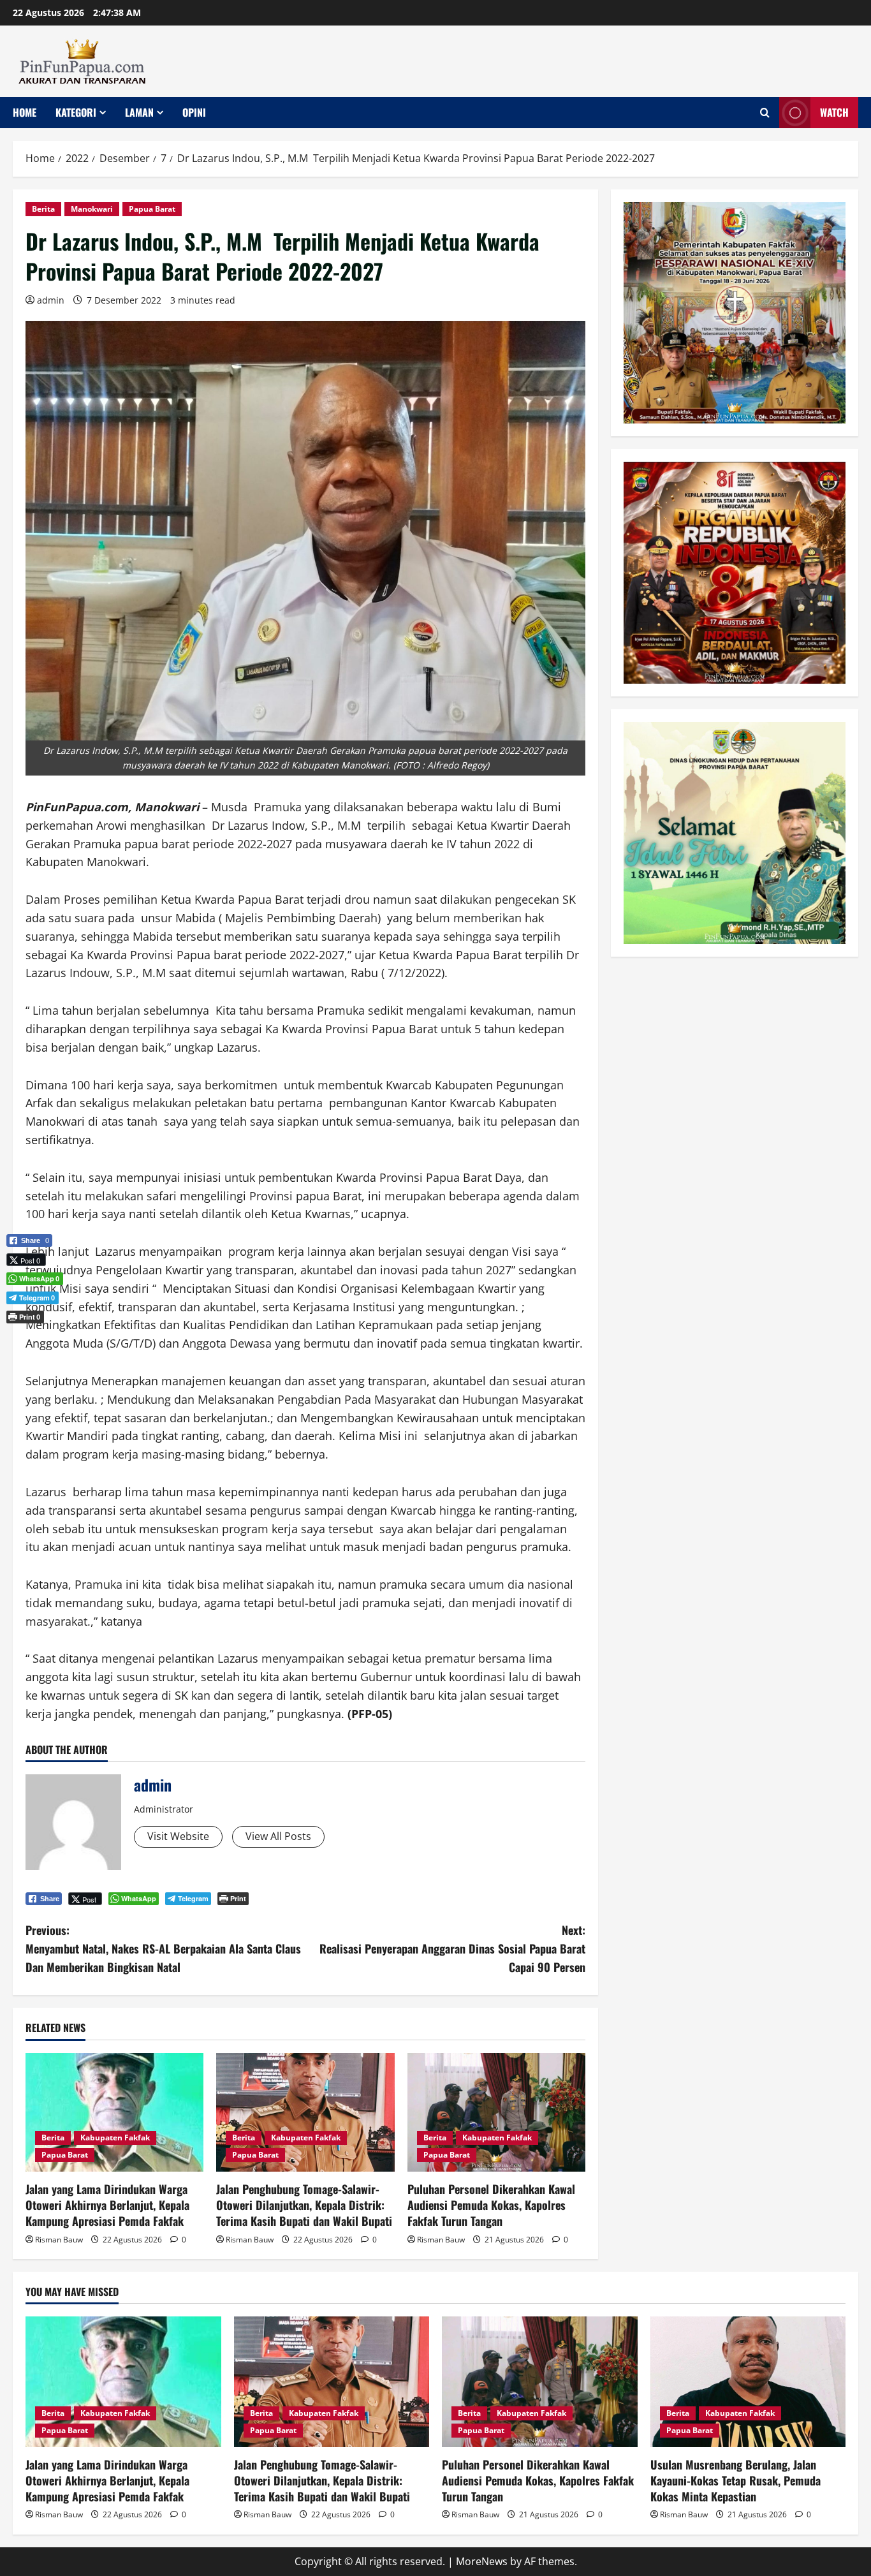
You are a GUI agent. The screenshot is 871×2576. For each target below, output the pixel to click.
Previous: (163, 1948)
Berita (43, 209)
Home (25, 112)
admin (51, 300)
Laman (139, 112)
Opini (194, 112)
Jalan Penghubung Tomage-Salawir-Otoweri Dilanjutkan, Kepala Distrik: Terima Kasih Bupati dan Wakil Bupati (304, 2205)
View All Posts (278, 1836)
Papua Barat (152, 209)
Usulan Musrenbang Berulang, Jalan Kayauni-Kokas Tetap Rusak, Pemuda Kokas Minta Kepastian (736, 2480)
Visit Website (178, 1836)
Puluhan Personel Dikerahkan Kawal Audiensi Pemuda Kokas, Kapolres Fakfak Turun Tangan (491, 2205)
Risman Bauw (59, 2240)
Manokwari (92, 209)
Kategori (76, 112)
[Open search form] (765, 113)
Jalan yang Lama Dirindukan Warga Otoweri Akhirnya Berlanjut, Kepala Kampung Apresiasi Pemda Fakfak (107, 2205)
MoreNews (482, 2561)
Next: (452, 1948)
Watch (834, 112)
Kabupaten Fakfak (115, 2138)
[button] (29, 1338)
